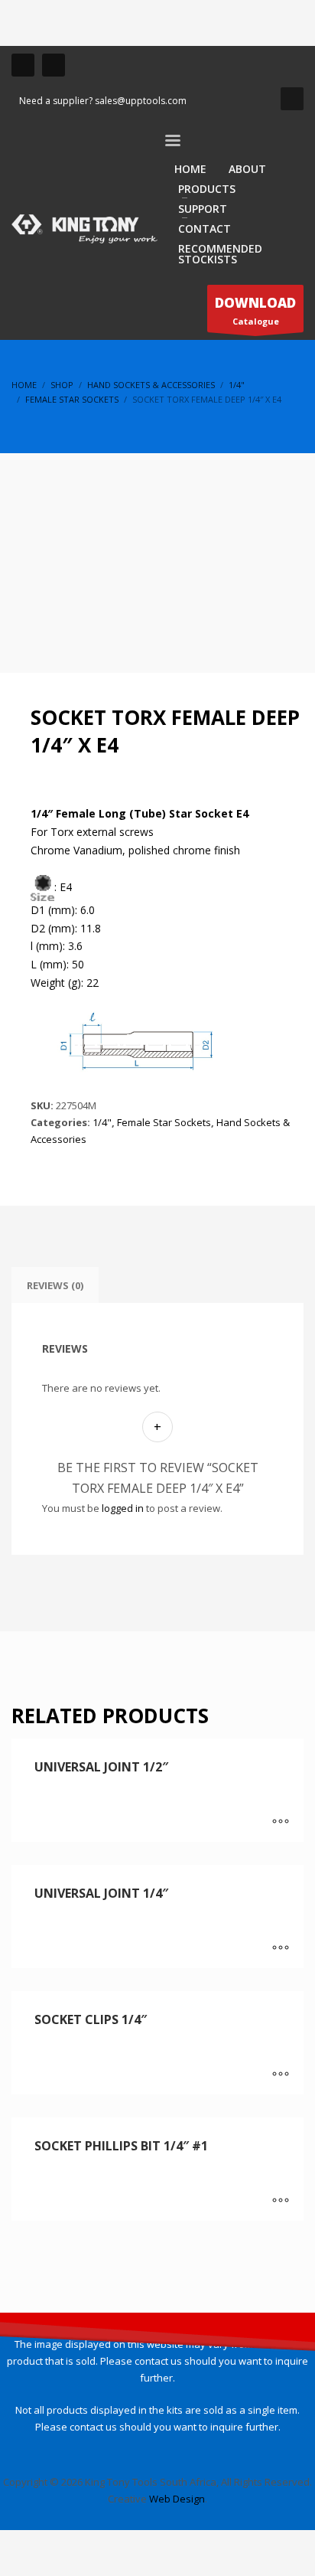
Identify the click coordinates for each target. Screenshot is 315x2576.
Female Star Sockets (164, 1122)
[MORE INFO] (281, 1823)
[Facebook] (23, 65)
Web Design (177, 2499)
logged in (123, 1508)
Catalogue (255, 310)
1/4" (102, 1122)
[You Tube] (54, 65)
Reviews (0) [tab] (55, 1285)
